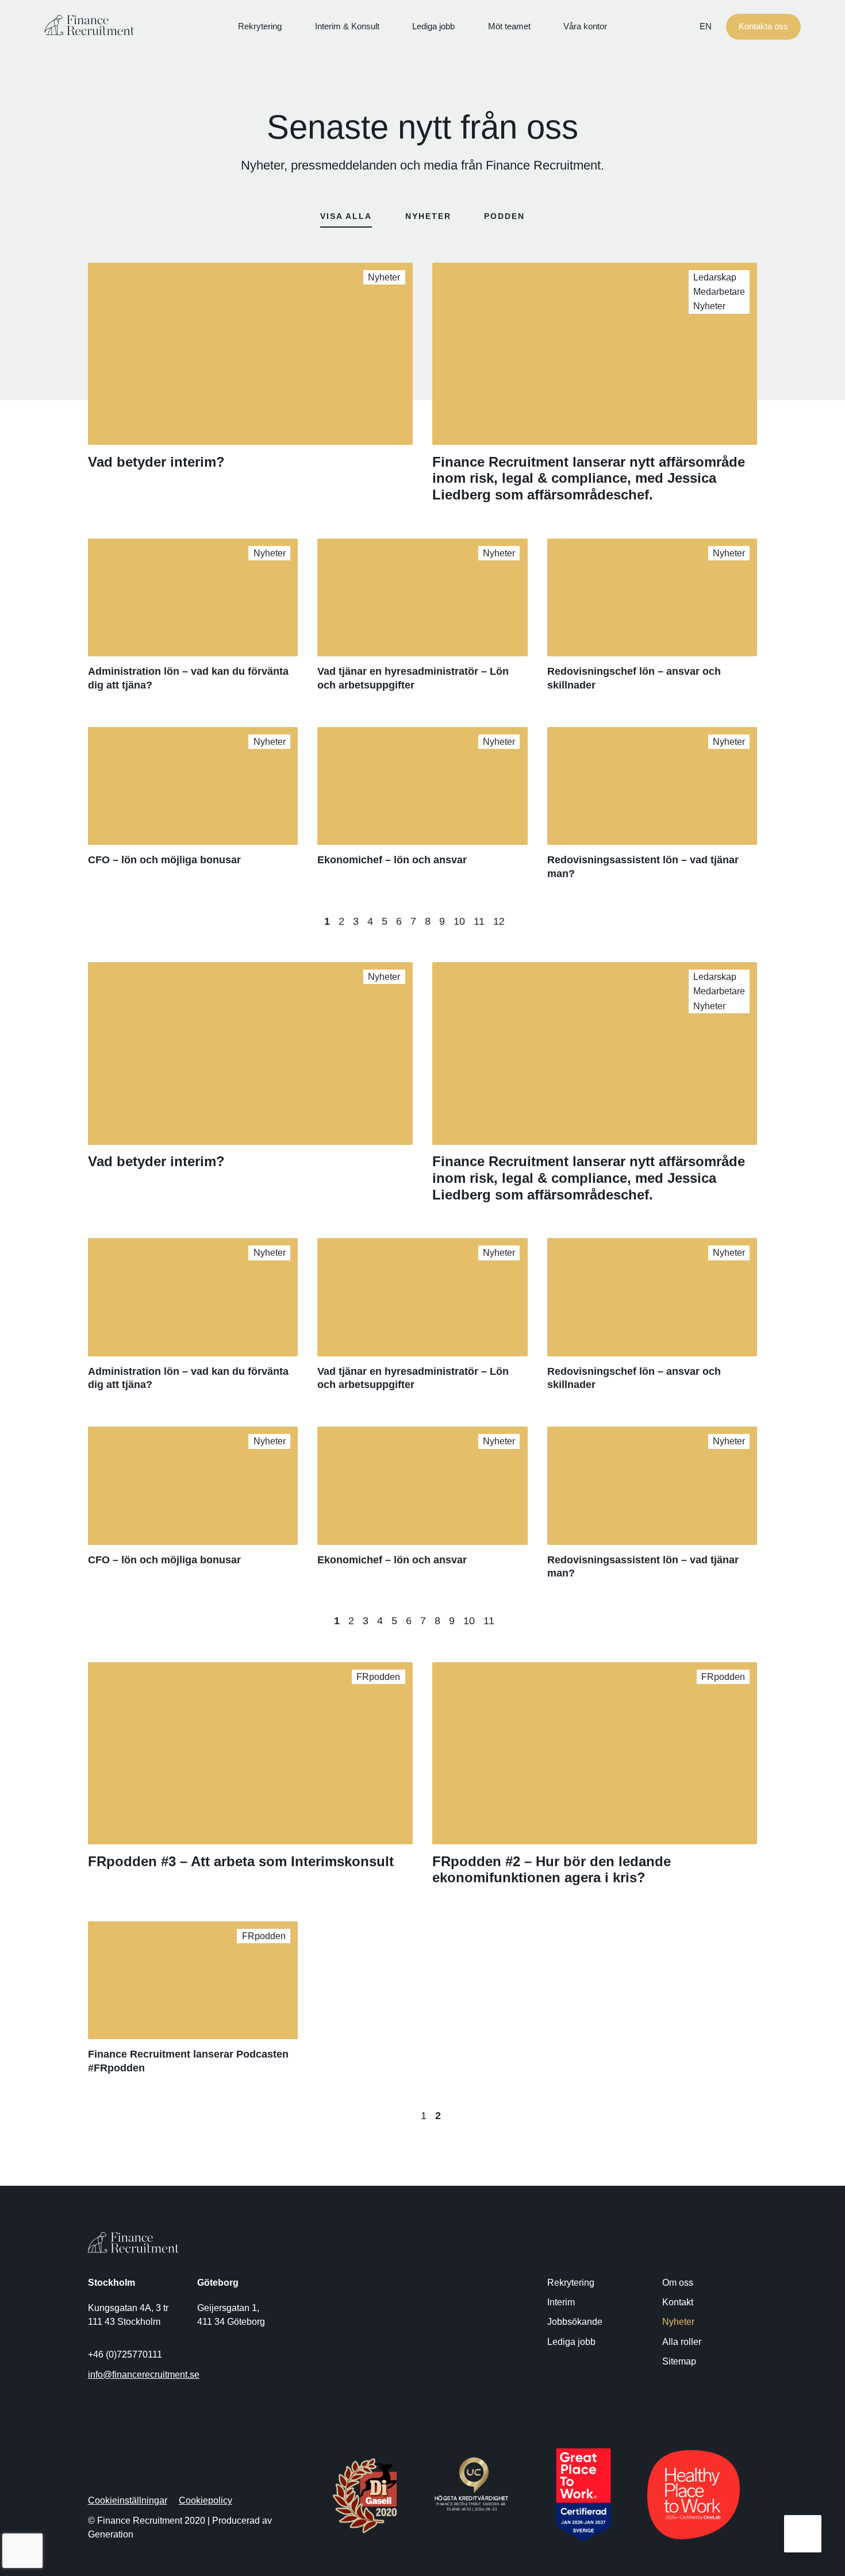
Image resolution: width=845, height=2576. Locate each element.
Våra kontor (585, 26)
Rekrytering (260, 26)
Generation (111, 2534)
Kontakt (678, 2302)
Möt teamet (509, 26)
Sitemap (679, 2361)
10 (459, 921)
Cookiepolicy (206, 2500)
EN (706, 26)
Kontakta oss (763, 26)
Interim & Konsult (347, 26)
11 (479, 921)
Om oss (678, 2282)
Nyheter (678, 2321)
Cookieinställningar (128, 2500)
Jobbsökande (575, 2321)
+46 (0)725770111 (125, 2354)
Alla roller (682, 2342)
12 (499, 921)
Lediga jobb (433, 26)
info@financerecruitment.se (144, 2374)
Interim (561, 2302)
